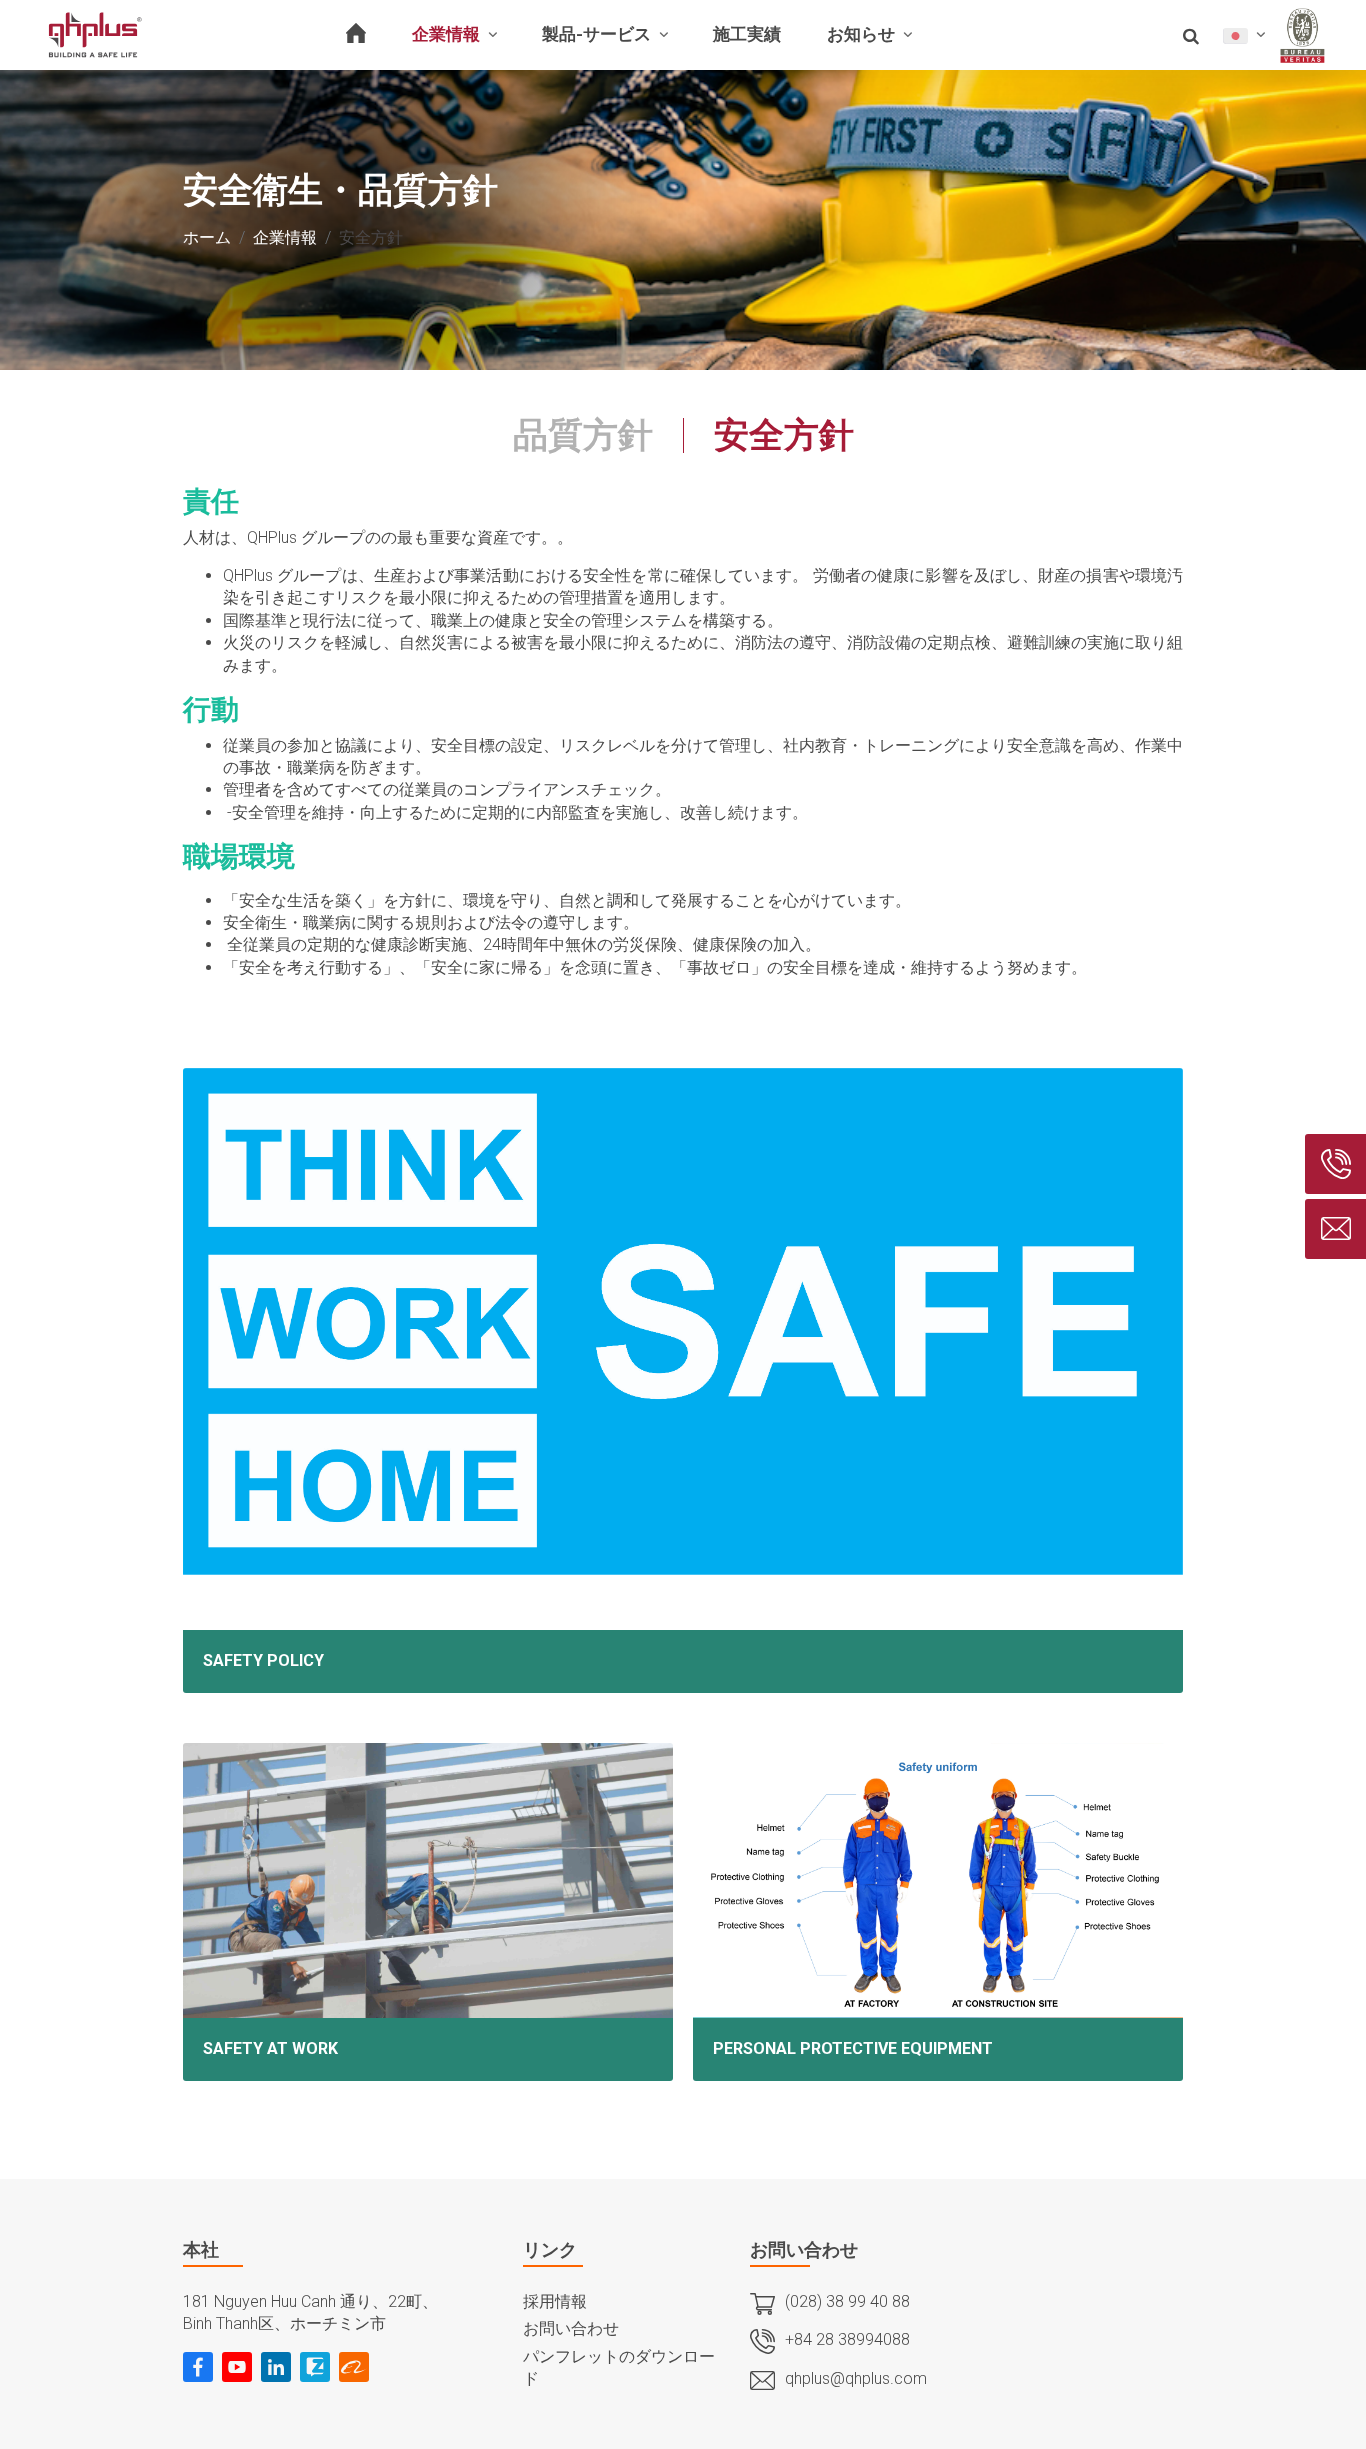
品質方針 (583, 435)
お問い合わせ (571, 2328)
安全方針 (784, 435)
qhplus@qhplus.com (856, 2378)
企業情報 (285, 237)
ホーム (207, 237)
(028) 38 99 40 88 (847, 2301)
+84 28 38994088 (847, 2339)
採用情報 (555, 2301)
